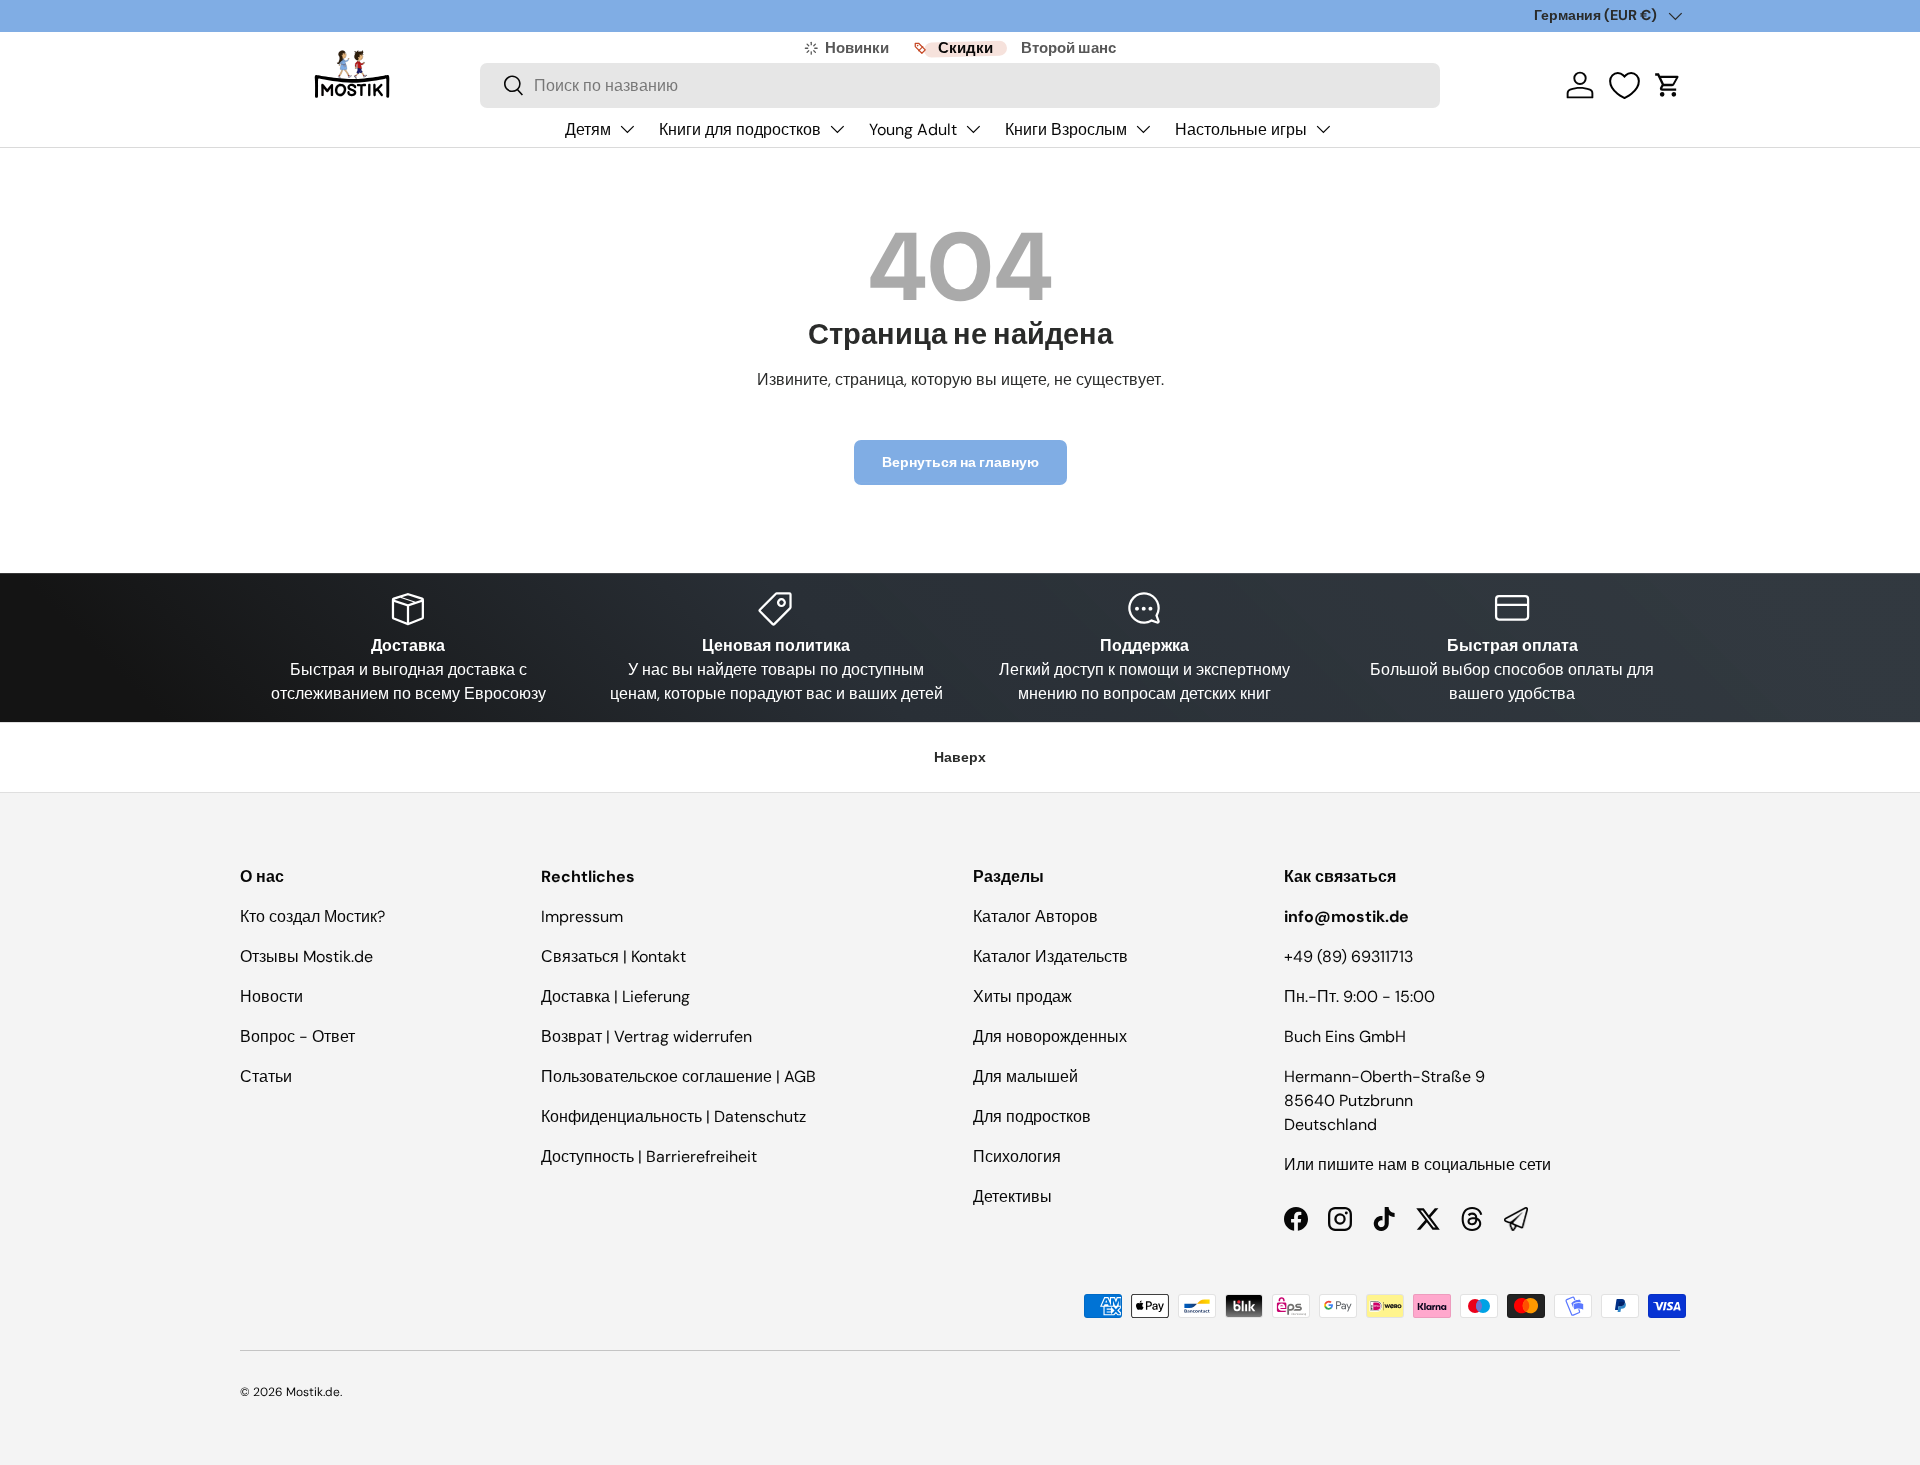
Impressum (582, 916)
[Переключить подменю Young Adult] (973, 129)
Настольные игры (1241, 129)
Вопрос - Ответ (297, 1036)
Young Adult (913, 129)
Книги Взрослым (1066, 129)
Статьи (266, 1076)
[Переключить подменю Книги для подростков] (837, 129)
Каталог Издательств (1050, 956)
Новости (271, 996)
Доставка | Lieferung (615, 996)
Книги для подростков (740, 129)
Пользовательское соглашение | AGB (678, 1076)
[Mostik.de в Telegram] (1516, 1219)
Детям (588, 129)
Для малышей (1025, 1076)
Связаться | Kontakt (613, 956)
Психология (1017, 1156)
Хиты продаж (1022, 996)
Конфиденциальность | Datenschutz (673, 1116)
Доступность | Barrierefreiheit (649, 1156)
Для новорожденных (1050, 1036)
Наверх (960, 757)
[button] (1668, 85)
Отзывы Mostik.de (306, 956)
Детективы (1012, 1196)
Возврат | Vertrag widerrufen (646, 1036)
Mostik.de (313, 1392)
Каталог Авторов (1035, 916)
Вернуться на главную (960, 462)
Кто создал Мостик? (312, 916)
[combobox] (960, 85)
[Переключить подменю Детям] (627, 129)
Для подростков (1032, 1116)
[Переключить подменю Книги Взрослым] (1143, 129)
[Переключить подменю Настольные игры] (1323, 129)
